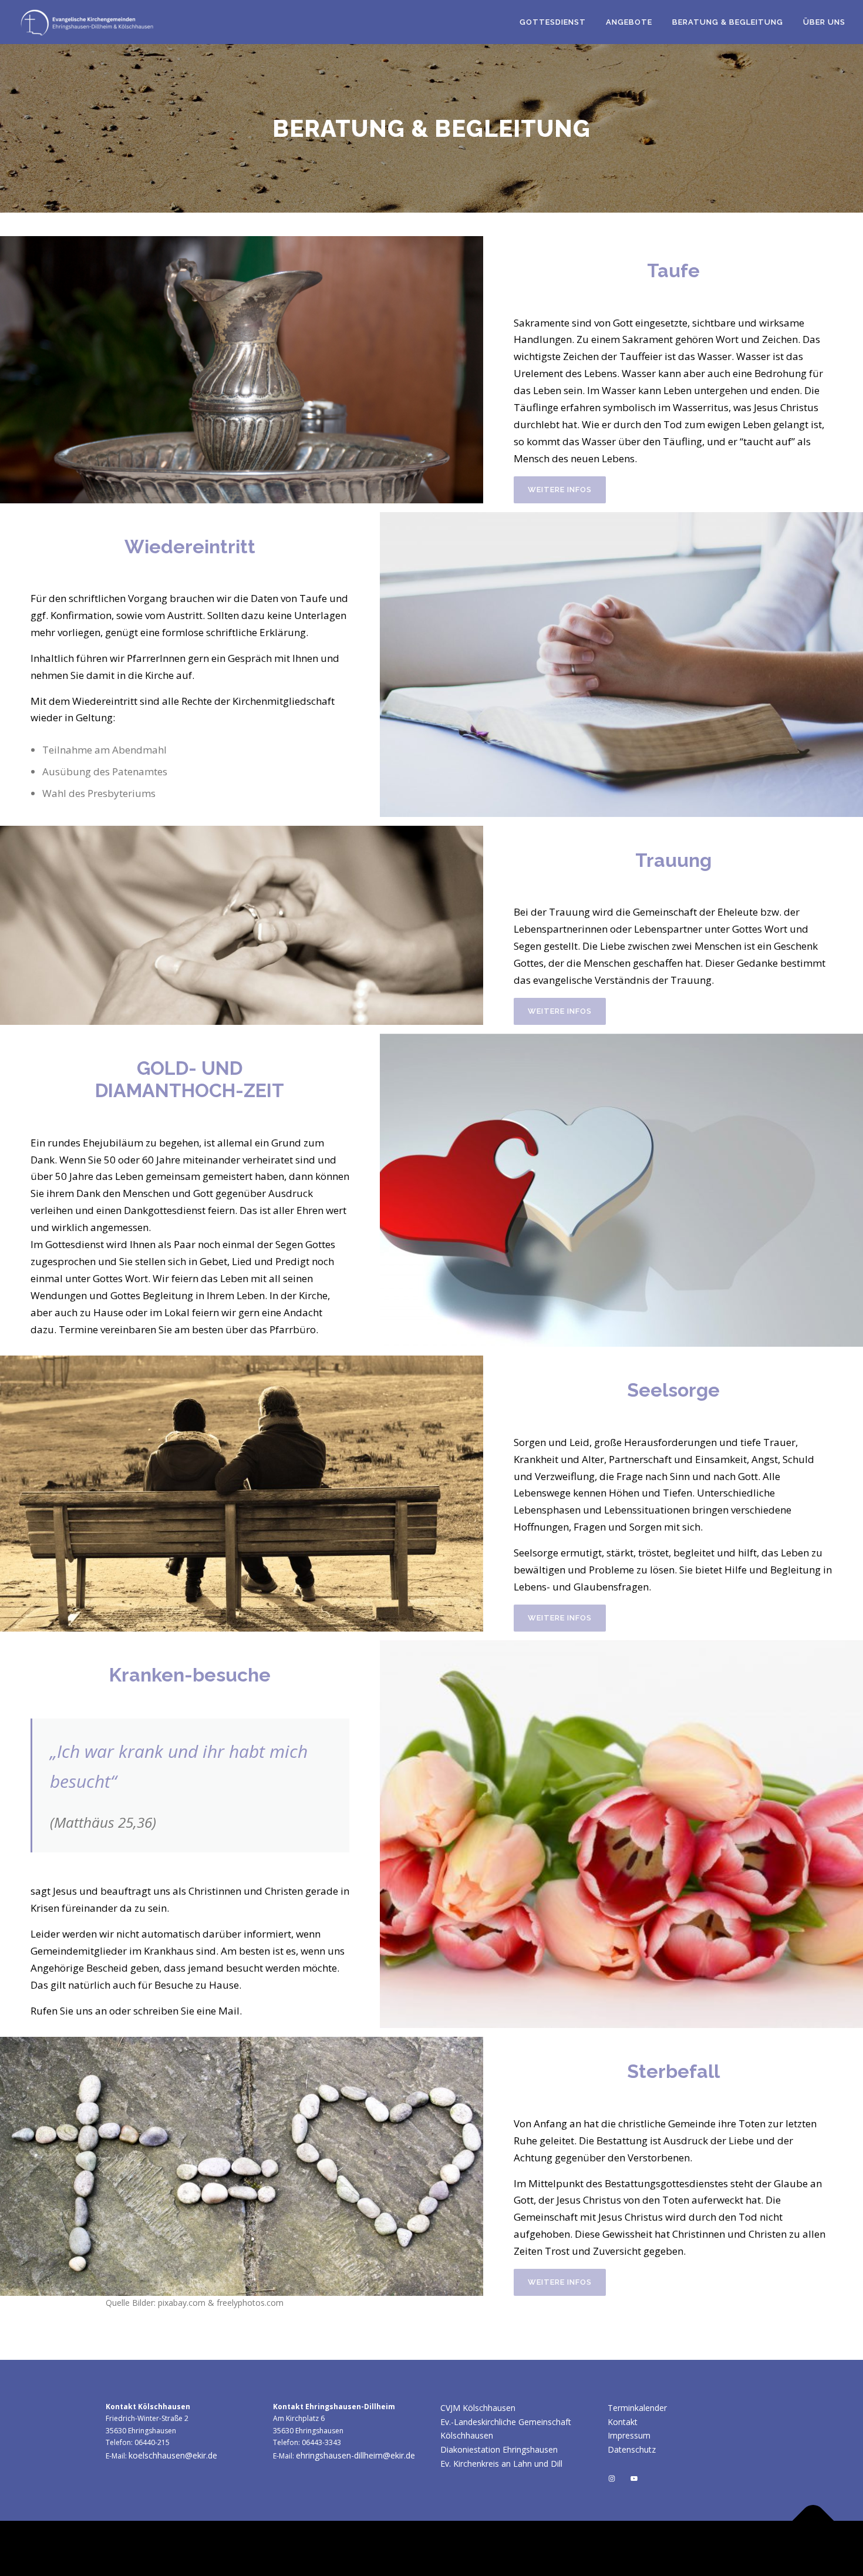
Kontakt (623, 2422)
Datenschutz (632, 2449)
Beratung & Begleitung (728, 22)
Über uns (824, 22)
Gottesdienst (553, 22)
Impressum (629, 2435)
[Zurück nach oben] (813, 2521)
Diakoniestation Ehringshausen (499, 2449)
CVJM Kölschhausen (478, 2408)
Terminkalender (637, 2408)
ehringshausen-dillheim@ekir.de (355, 2455)
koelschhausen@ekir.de (173, 2455)
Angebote (629, 22)
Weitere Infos (560, 490)
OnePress (559, 2548)
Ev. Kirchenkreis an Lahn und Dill (501, 2464)
